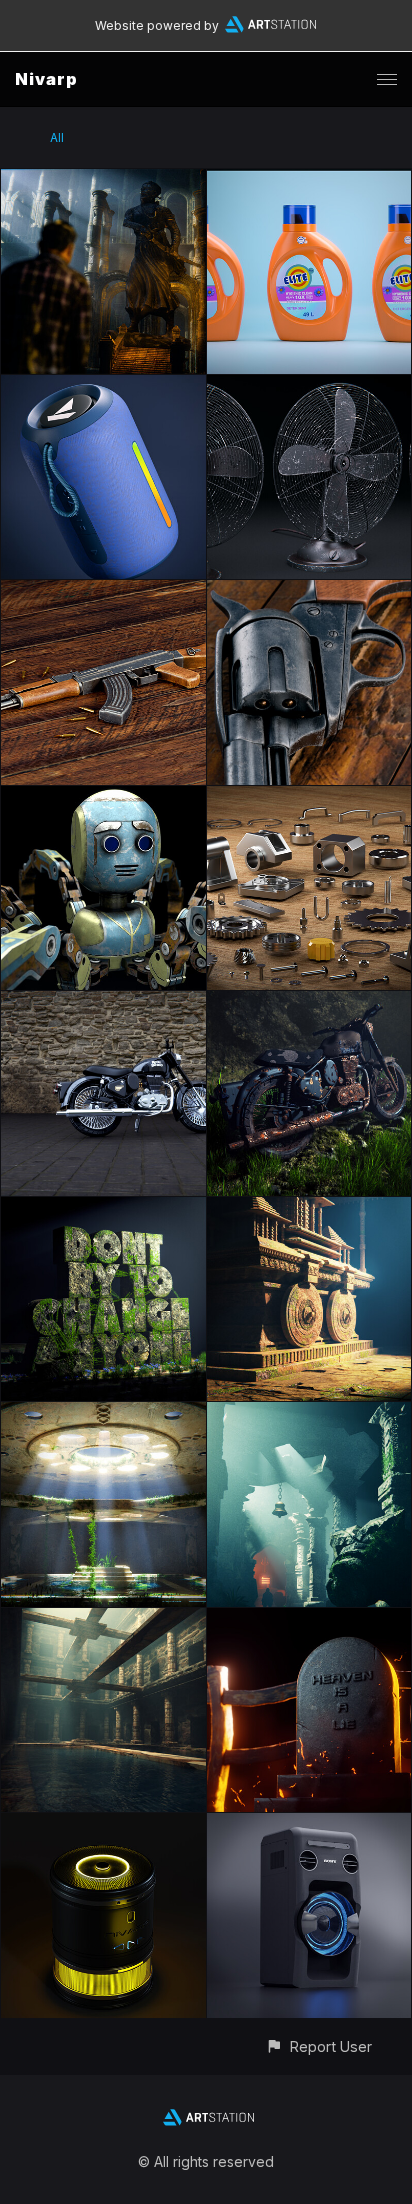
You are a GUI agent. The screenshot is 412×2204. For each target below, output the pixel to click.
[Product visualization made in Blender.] (309, 180)
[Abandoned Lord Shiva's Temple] (309, 1413)
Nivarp (46, 79)
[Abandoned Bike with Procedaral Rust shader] (309, 1002)
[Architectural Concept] (103, 1413)
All (57, 137)
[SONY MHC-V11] (309, 1824)
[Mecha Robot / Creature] (103, 797)
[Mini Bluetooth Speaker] (103, 1824)
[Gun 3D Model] (309, 591)
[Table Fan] (309, 386)
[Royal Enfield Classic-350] (103, 1002)
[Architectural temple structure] (309, 1208)
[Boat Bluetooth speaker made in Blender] (103, 386)
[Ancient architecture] (103, 1619)
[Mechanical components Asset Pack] (309, 797)
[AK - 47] (103, 591)
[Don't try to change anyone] (103, 1208)
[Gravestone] (309, 1619)
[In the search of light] (103, 180)
